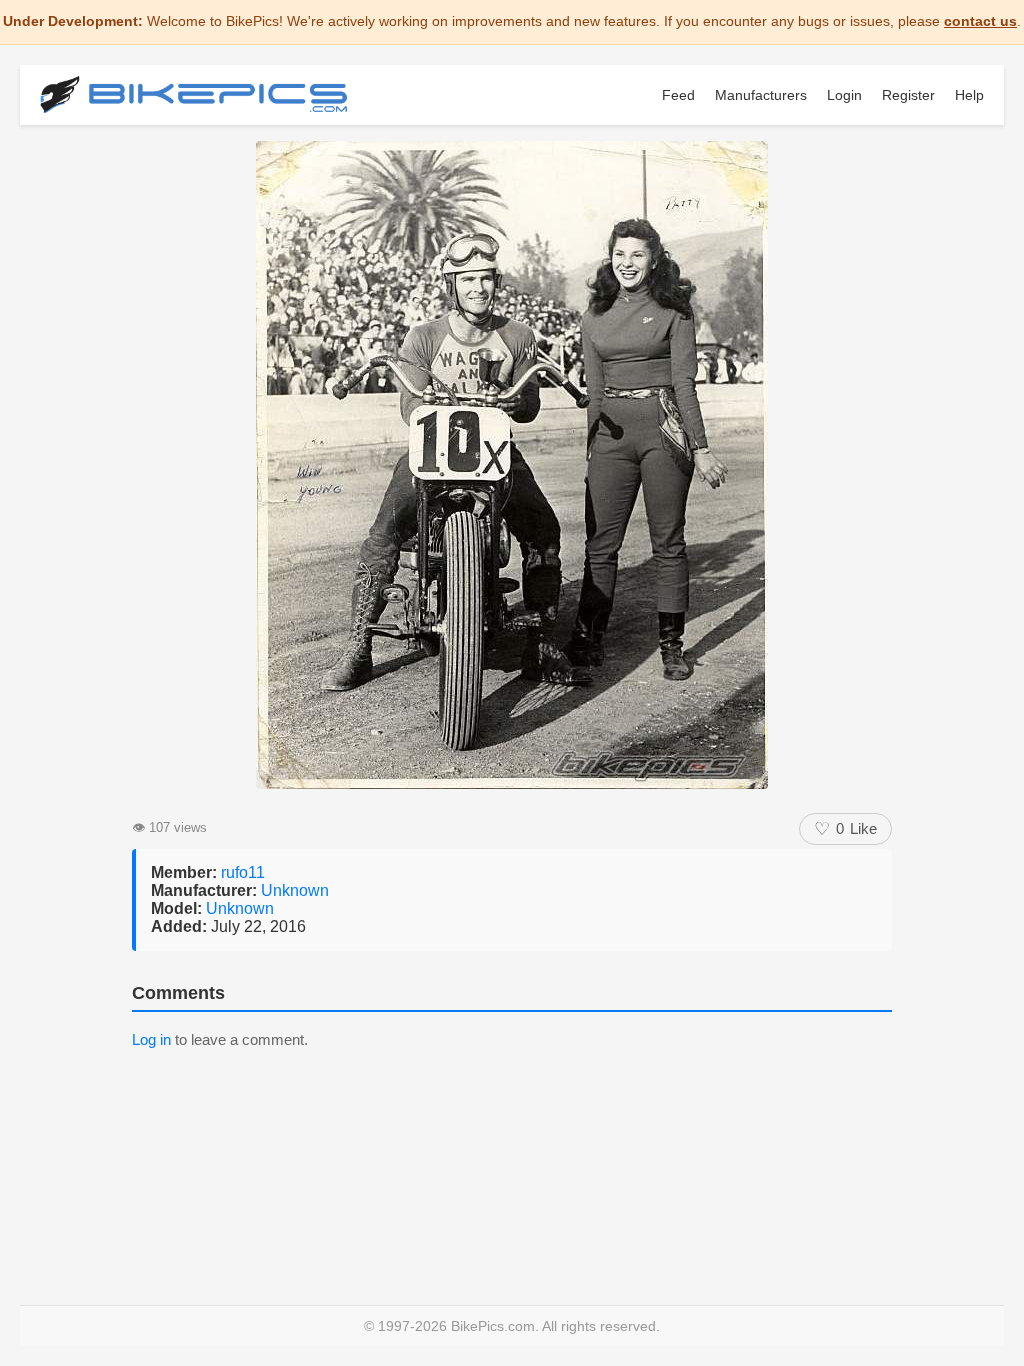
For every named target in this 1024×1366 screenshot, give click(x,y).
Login (844, 95)
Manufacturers (761, 95)
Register (908, 95)
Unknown (295, 890)
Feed (678, 95)
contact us (980, 21)
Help (969, 95)
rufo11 (243, 872)
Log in (151, 1039)
